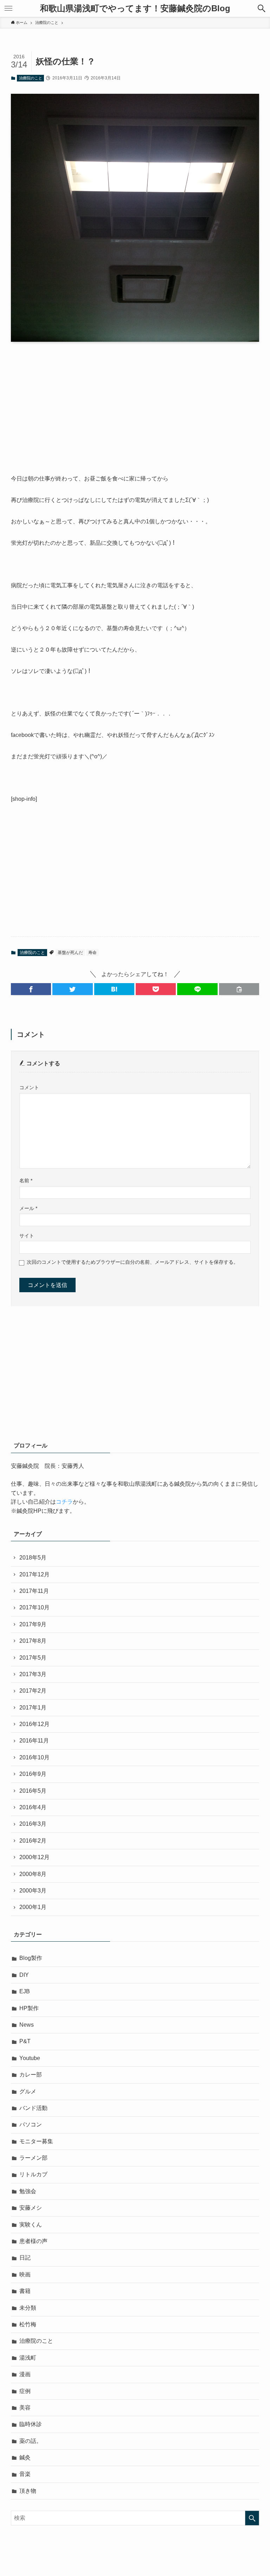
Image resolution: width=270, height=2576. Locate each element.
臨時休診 (31, 2424)
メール (28, 1208)
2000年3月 (33, 1891)
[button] (262, 8)
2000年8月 (33, 1874)
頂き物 (28, 2491)
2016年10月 (34, 1757)
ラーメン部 (33, 2158)
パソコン (31, 2124)
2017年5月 (33, 1658)
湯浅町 (28, 2358)
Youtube (30, 2058)
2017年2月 (33, 1691)
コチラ (64, 1502)
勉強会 (28, 2191)
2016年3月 (33, 1824)
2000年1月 (33, 1907)
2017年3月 (33, 1674)
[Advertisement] (135, 402)
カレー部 (31, 2075)
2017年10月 (34, 1607)
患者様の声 (33, 2241)
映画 (25, 2274)
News (27, 2025)
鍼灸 (25, 2457)
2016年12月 (34, 1724)
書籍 (25, 2291)
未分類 (28, 2308)
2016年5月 (33, 1791)
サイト (27, 1236)
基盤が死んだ (70, 953)
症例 (25, 2391)
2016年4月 (33, 1807)
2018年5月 (33, 1558)
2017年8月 (33, 1641)
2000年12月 (34, 1857)
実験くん (31, 2225)
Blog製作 (31, 1958)
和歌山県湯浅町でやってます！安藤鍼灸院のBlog (135, 8)
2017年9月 (33, 1624)
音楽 (25, 2474)
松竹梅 (28, 2324)
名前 (26, 1181)
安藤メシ (31, 2208)
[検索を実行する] (252, 2518)
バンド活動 (33, 2108)
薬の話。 (31, 2441)
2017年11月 (34, 1591)
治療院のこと (31, 78)
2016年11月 (34, 1741)
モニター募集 (36, 2141)
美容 (25, 2408)
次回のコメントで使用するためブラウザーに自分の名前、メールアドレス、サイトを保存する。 (133, 1262)
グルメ (28, 2091)
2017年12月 (34, 1574)
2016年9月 (33, 1774)
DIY (24, 1975)
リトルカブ (33, 2174)
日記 (25, 2258)
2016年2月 (33, 1841)
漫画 (25, 2374)
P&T (25, 2041)
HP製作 (29, 2008)
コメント (29, 1087)
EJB (25, 1991)
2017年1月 (33, 1708)
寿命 (92, 953)
